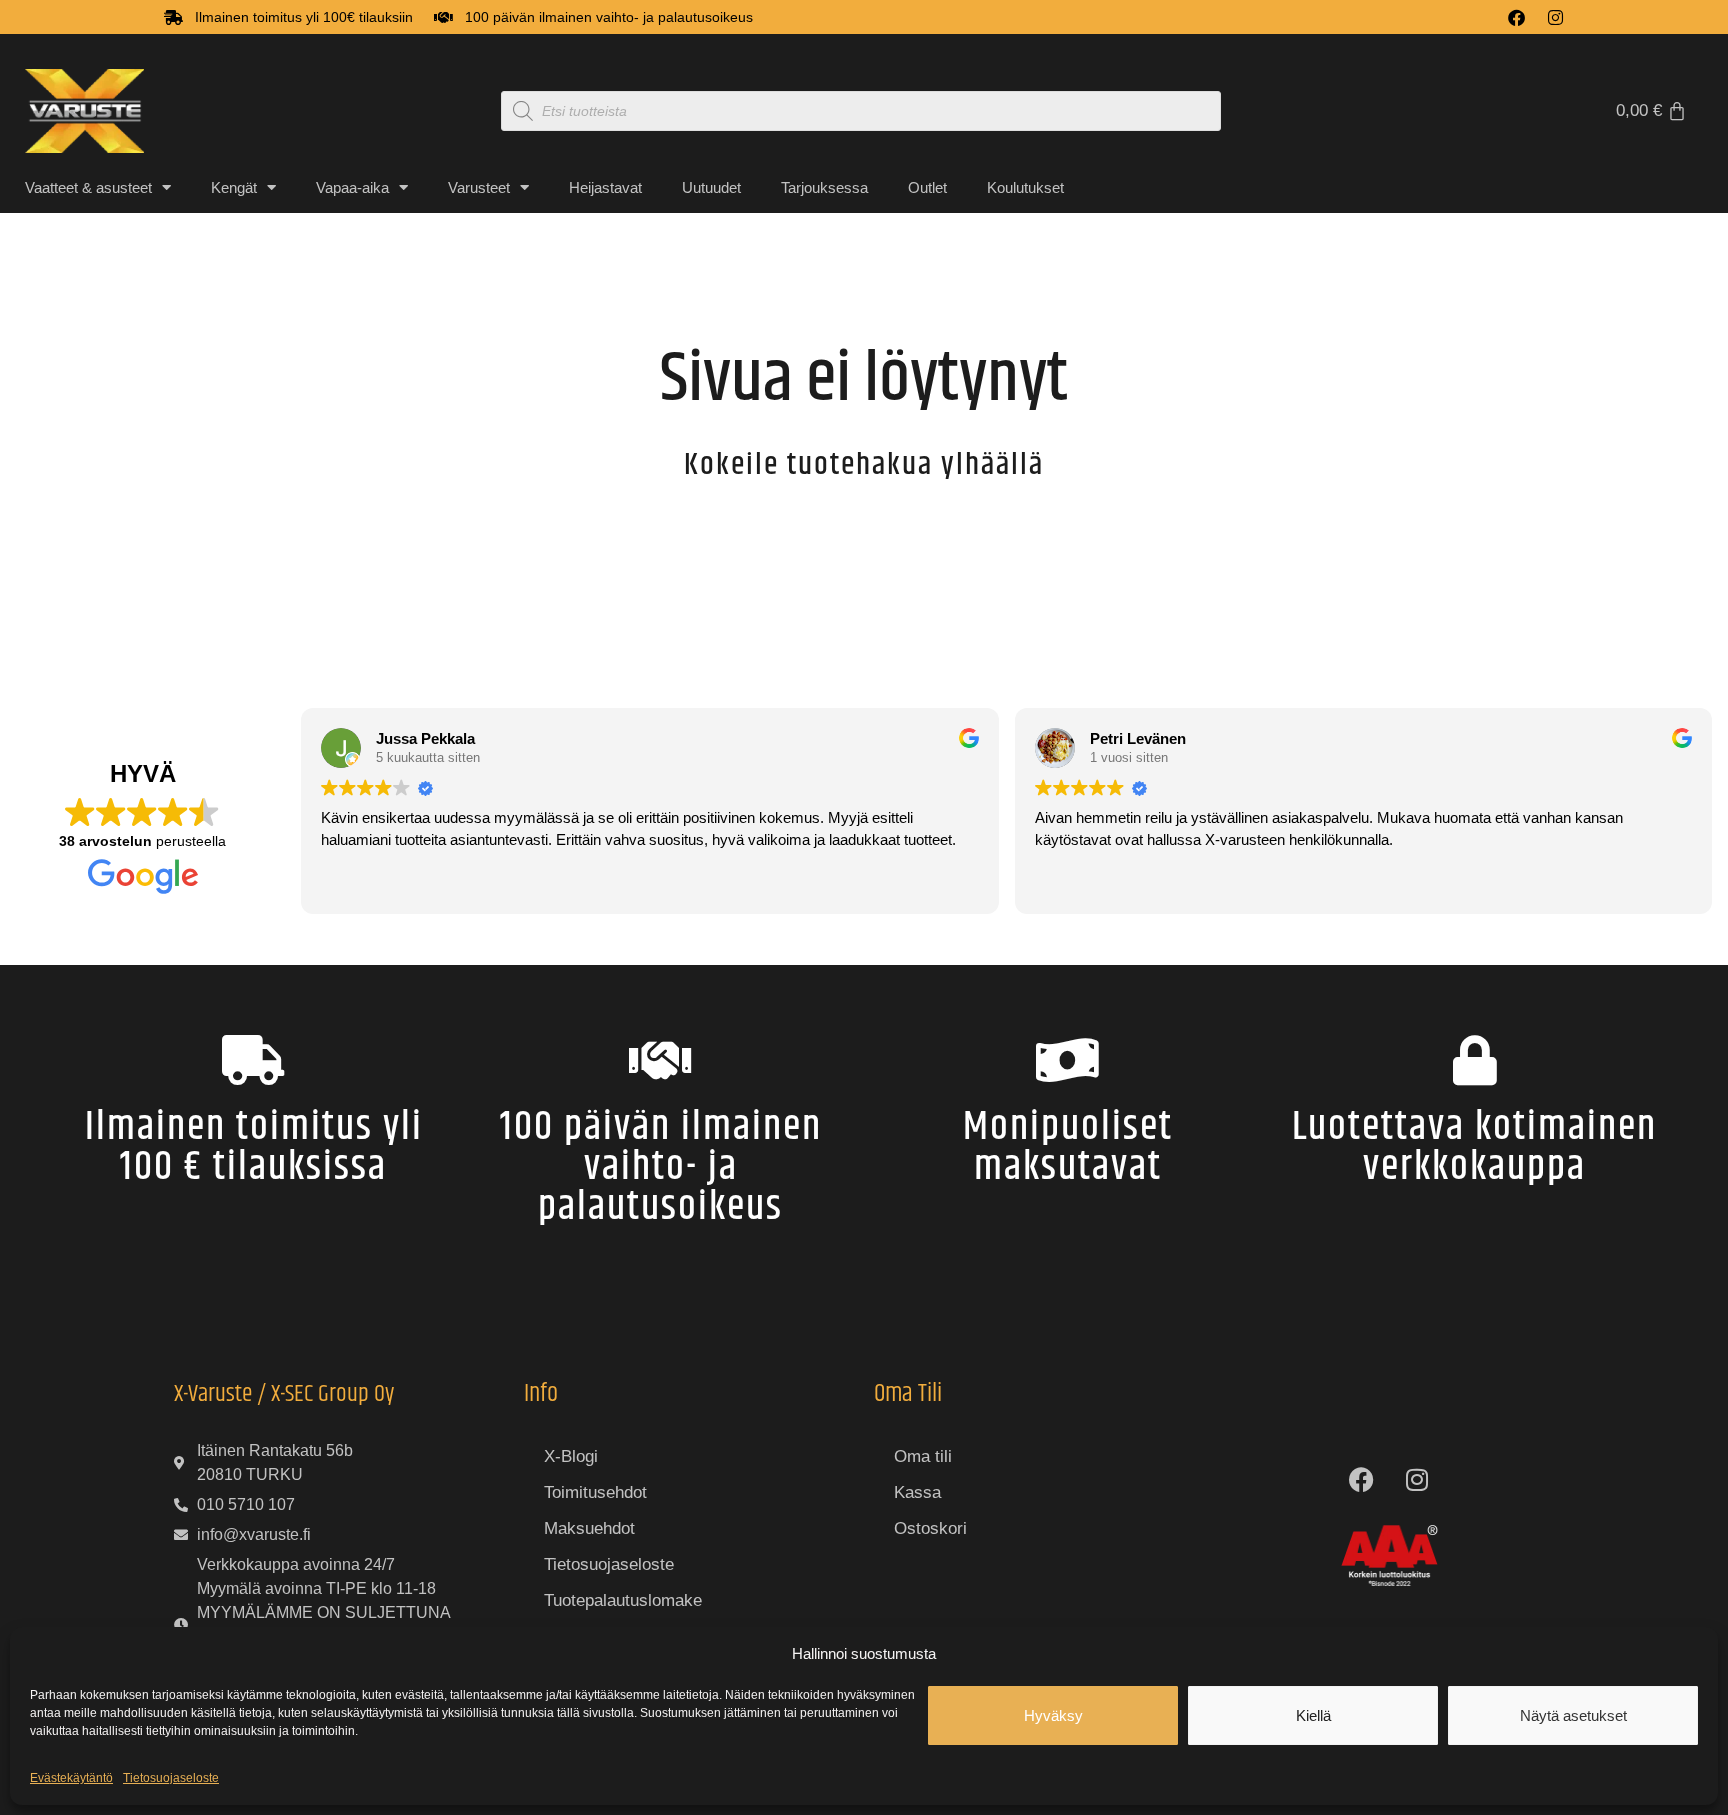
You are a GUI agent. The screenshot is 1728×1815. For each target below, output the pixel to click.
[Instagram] (1555, 17)
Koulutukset (1025, 187)
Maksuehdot (589, 1528)
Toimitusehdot (595, 1492)
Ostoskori (930, 1528)
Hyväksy (1053, 1715)
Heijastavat (605, 187)
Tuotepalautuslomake (623, 1600)
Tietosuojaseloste (171, 1778)
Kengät (234, 187)
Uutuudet (711, 187)
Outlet (927, 187)
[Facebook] (1516, 17)
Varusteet (479, 187)
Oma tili (923, 1456)
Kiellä (1313, 1715)
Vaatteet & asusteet (88, 187)
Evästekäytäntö (71, 1778)
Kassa (917, 1492)
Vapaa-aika (352, 187)
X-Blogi (571, 1456)
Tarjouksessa (824, 187)
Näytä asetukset (1573, 1715)
